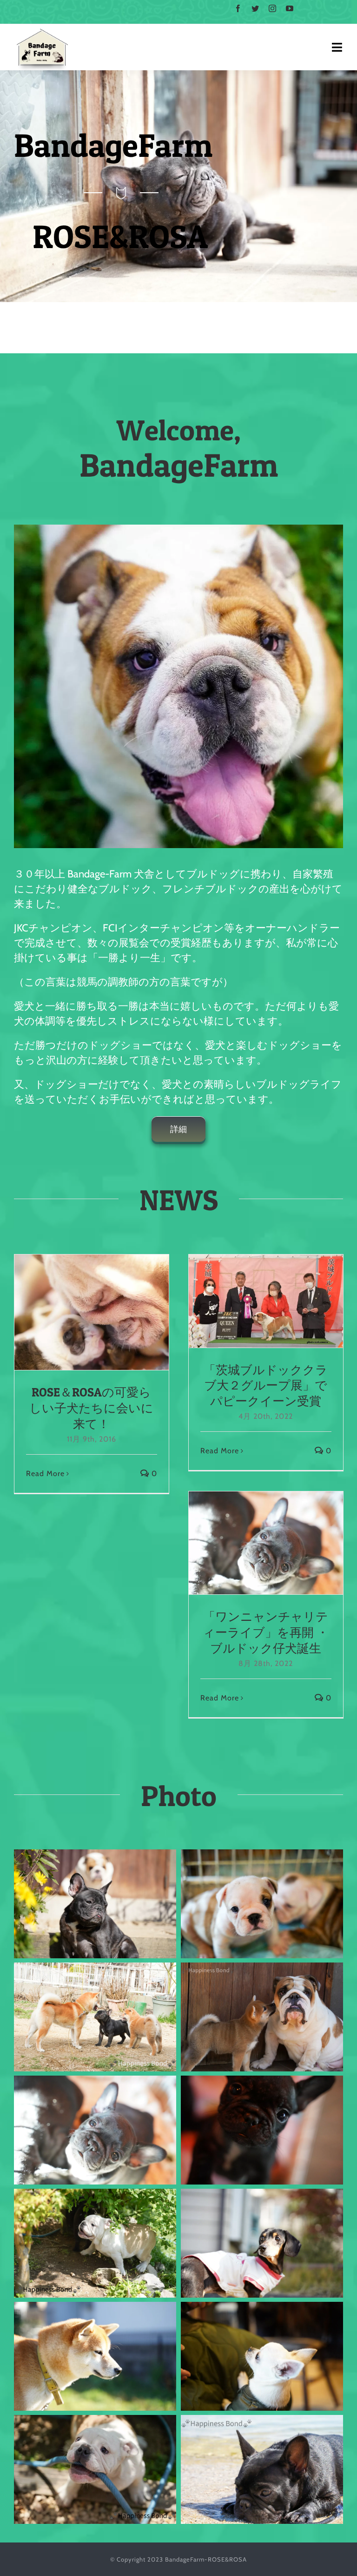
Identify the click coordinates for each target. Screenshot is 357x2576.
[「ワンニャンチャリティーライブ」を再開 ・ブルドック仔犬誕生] (266, 1543)
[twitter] (255, 8)
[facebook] (238, 8)
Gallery (108, 1312)
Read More (45, 1473)
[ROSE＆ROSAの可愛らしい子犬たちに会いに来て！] (92, 1312)
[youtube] (290, 8)
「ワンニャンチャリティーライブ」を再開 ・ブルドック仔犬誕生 (249, 1543)
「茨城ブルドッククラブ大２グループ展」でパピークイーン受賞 (249, 1301)
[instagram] (273, 8)
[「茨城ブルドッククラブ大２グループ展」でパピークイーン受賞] (266, 1301)
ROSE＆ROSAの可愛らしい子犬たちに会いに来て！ (74, 1312)
